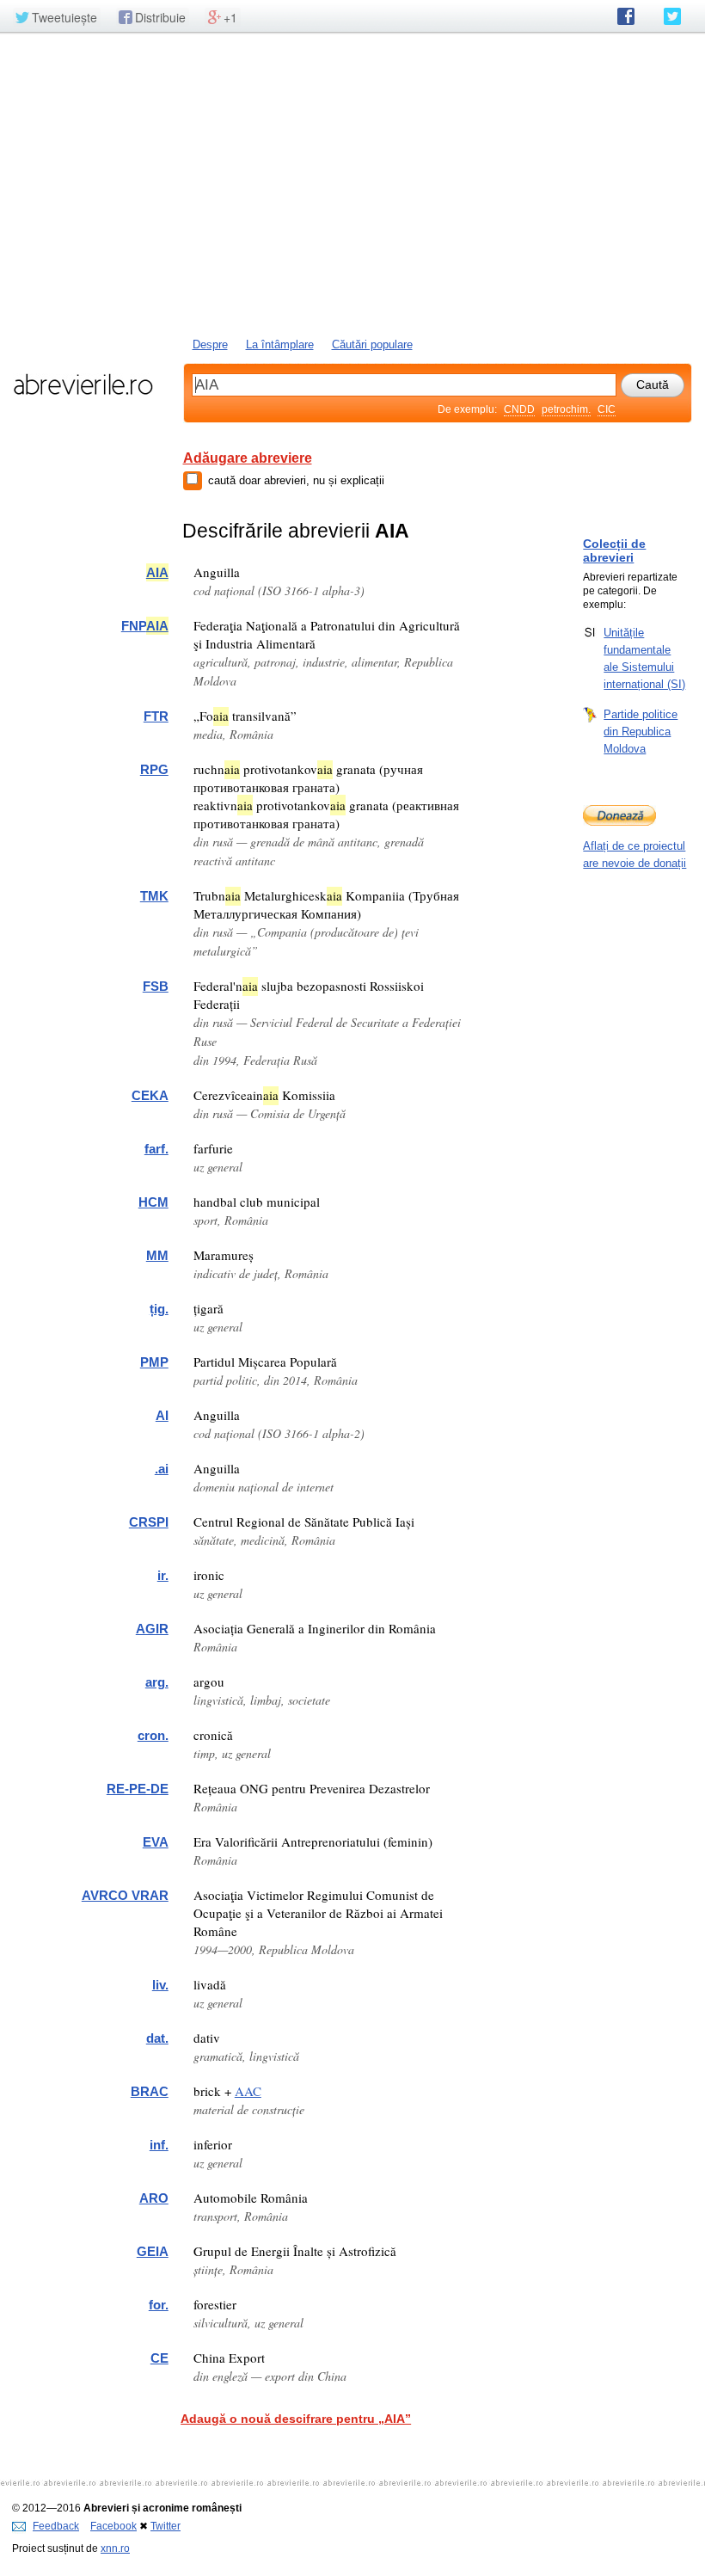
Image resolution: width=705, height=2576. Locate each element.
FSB (156, 986)
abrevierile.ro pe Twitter (672, 16)
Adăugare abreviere (248, 458)
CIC (607, 409)
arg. (157, 1682)
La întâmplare (280, 344)
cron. (153, 1735)
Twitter (166, 2526)
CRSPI (149, 1522)
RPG (154, 769)
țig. (159, 1309)
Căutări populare (372, 344)
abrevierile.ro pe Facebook (626, 16)
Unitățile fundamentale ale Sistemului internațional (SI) (644, 658)
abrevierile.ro (83, 384)
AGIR (152, 1629)
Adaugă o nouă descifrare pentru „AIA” (296, 2419)
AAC (248, 2091)
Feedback (56, 2526)
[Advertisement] (352, 183)
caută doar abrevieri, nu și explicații (296, 480)
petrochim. (566, 409)
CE (159, 2358)
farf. (156, 1149)
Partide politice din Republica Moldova (641, 732)
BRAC (150, 2091)
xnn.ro (115, 2548)
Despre (210, 344)
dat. (157, 2038)
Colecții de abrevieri (614, 550)
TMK (154, 896)
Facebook (113, 2526)
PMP (154, 1362)
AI (162, 1415)
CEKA (150, 1095)
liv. (160, 1985)
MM (157, 1255)
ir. (163, 1575)
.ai (162, 1469)
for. (159, 2305)
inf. (159, 2145)
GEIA (153, 2251)
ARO (154, 2198)
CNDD (519, 409)
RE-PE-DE (138, 1789)
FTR (156, 716)
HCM (153, 1202)
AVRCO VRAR (125, 1895)
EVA (156, 1842)
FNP (145, 626)
